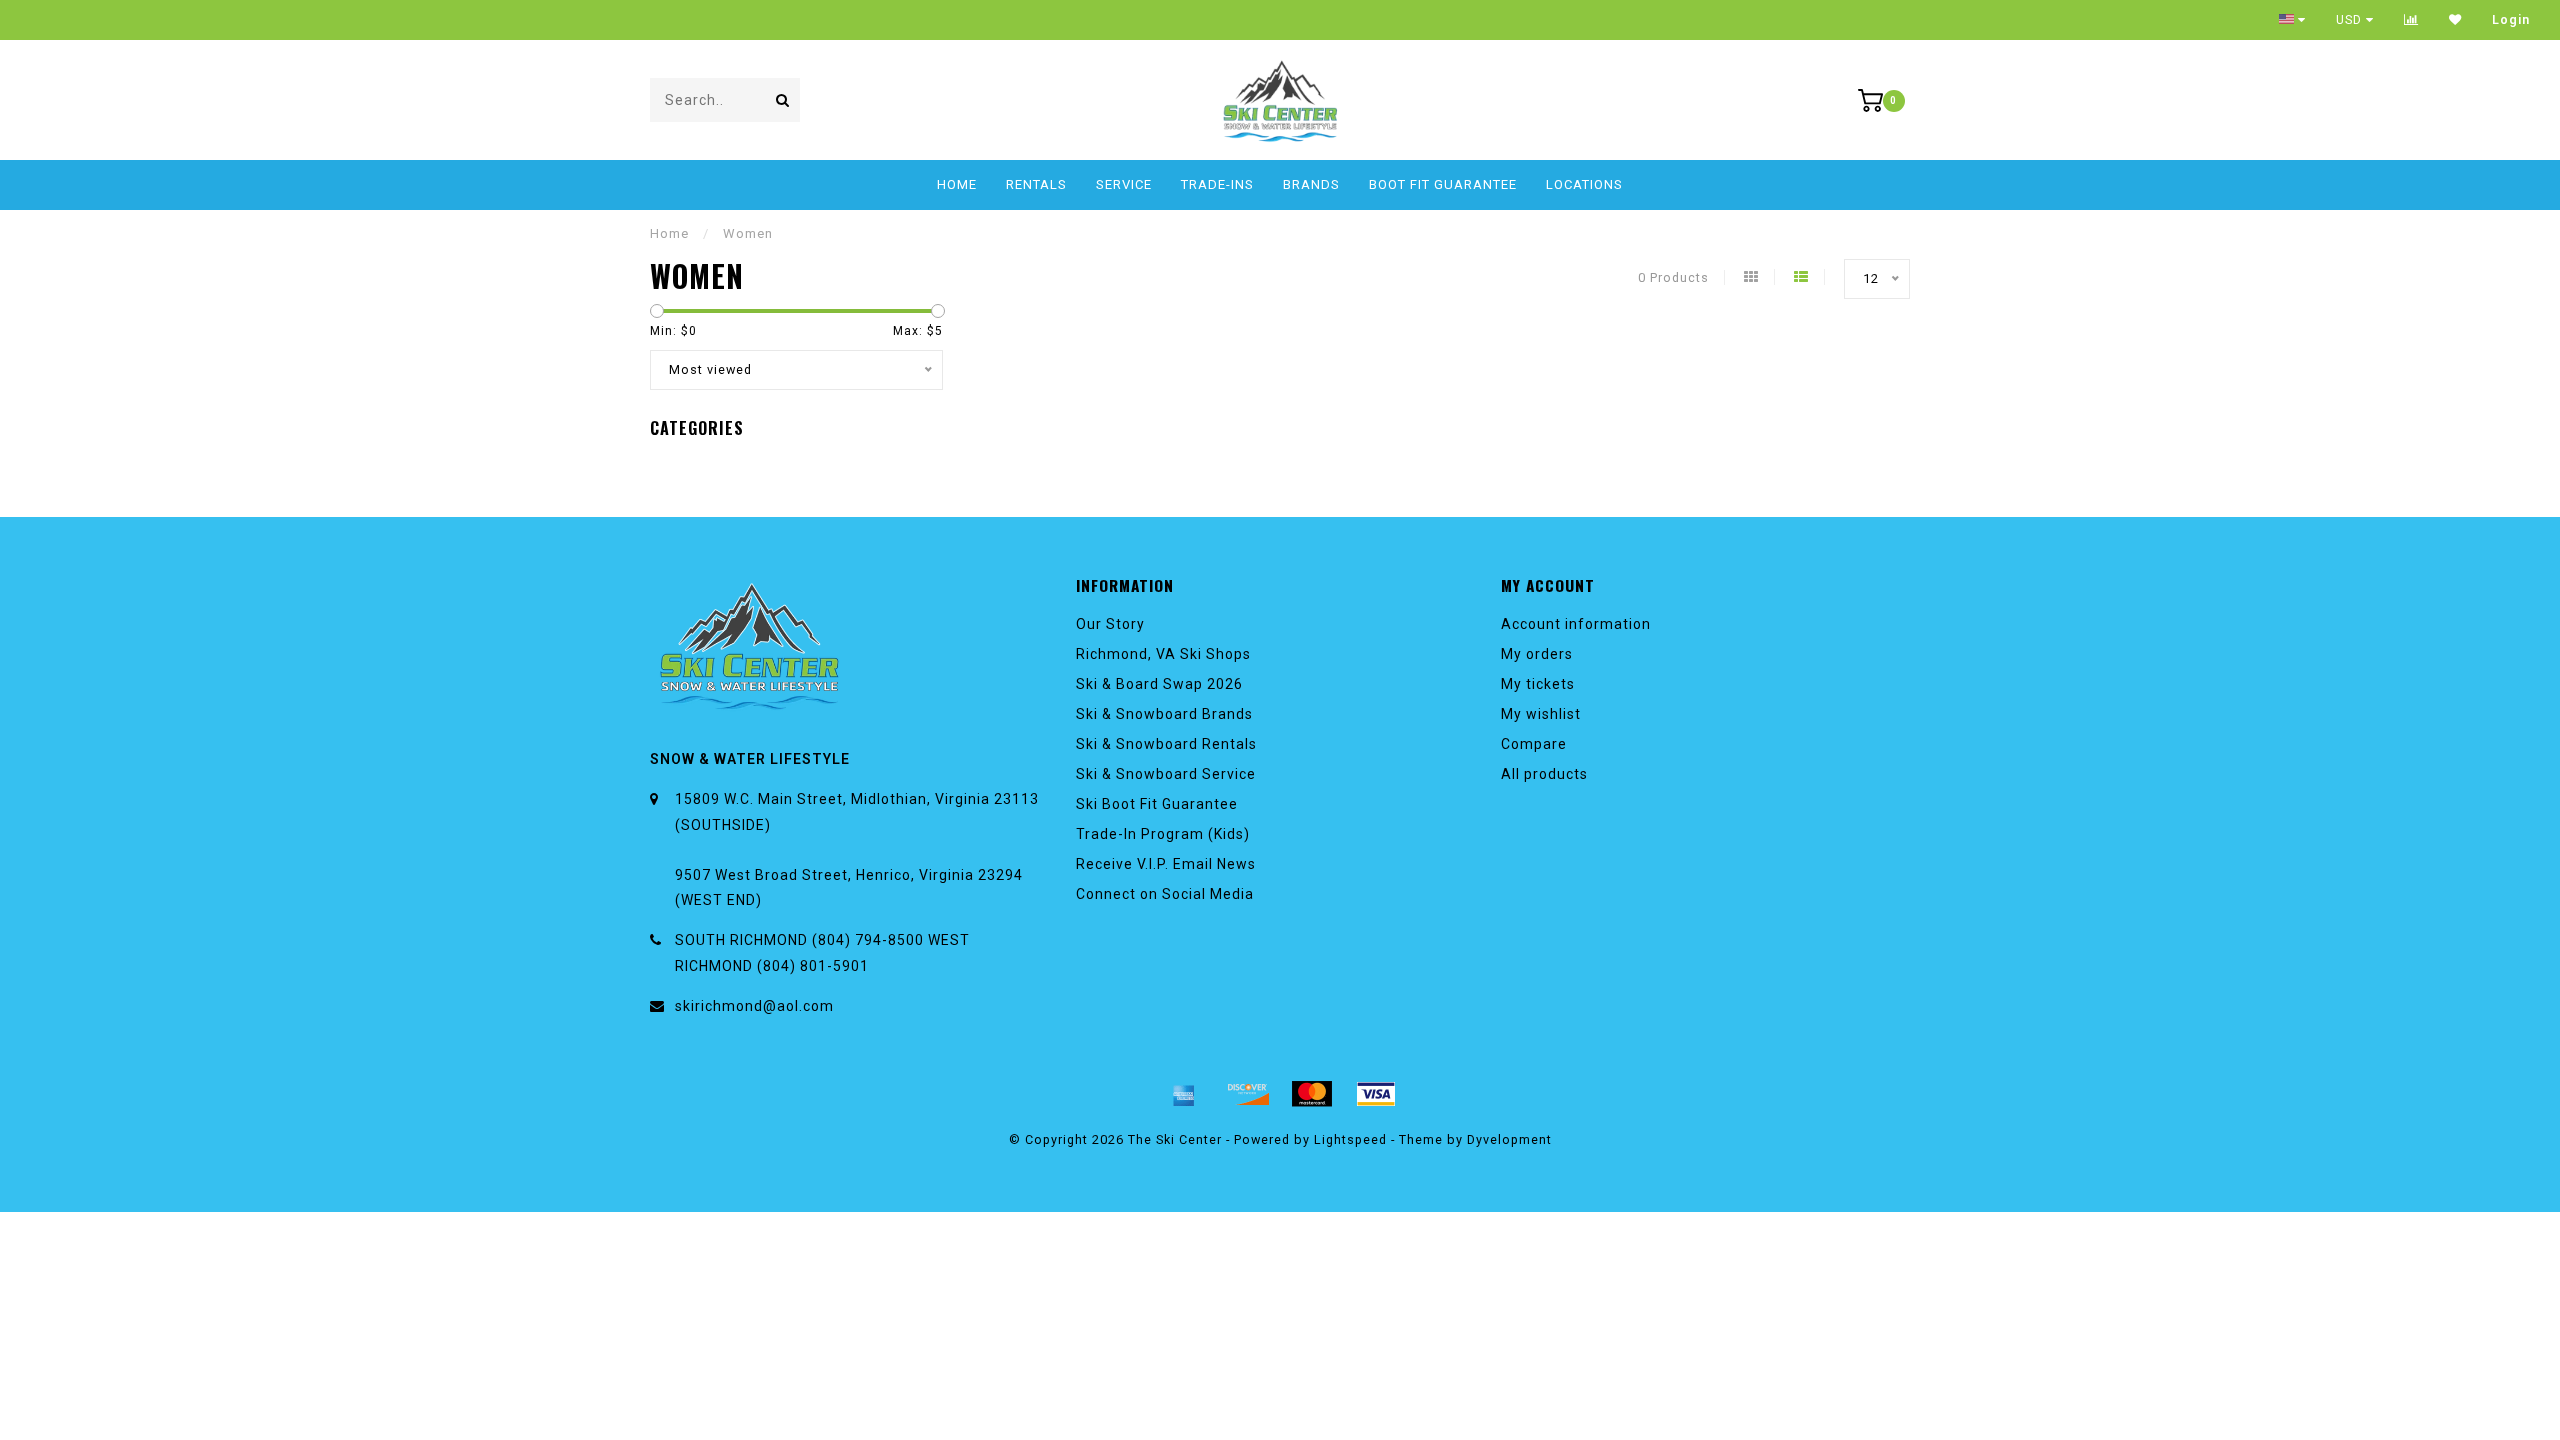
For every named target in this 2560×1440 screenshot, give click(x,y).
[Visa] (1376, 1094)
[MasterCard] (1312, 1094)
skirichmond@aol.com (754, 1006)
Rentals (1036, 184)
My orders (1537, 654)
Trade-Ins (1217, 184)
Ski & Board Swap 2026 (1159, 684)
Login (2511, 20)
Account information (1576, 624)
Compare (1534, 744)
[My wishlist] (2455, 20)
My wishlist (1541, 714)
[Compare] (2411, 20)
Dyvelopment (1509, 1139)
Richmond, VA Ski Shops (1163, 654)
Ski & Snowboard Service (1166, 774)
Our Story (1110, 624)
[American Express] (1184, 1094)
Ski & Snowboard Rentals (1166, 744)
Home (957, 184)
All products (1544, 774)
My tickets (1538, 684)
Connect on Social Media (1165, 894)
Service (1124, 184)
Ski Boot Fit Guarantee (1157, 804)
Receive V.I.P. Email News (1166, 864)
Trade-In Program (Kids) (1163, 834)
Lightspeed (1350, 1139)
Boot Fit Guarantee (1443, 184)
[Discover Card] (1248, 1094)
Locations (1584, 184)
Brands (1311, 184)
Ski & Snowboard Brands (1164, 714)
